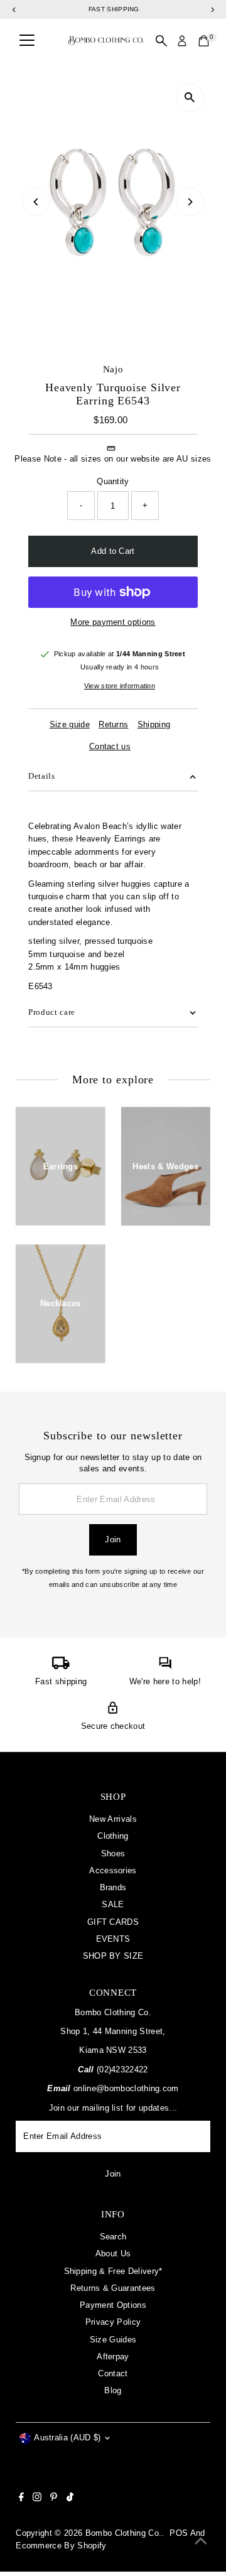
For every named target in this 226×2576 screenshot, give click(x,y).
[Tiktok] (70, 2499)
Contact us (110, 747)
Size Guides (113, 2340)
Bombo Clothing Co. (124, 2533)
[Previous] (36, 202)
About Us (113, 2254)
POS (179, 2533)
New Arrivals (113, 1819)
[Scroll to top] (201, 2541)
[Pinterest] (54, 2499)
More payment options (113, 622)
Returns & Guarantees (113, 2288)
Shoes (113, 1854)
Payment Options (113, 2305)
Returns (113, 725)
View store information (120, 686)
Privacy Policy (113, 2322)
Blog (113, 2390)
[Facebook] (21, 2499)
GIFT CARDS (113, 1922)
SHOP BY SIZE (113, 1956)
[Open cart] (204, 41)
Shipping (154, 725)
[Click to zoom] (190, 98)
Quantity (113, 481)
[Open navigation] (27, 41)
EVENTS (113, 1939)
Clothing (113, 1836)
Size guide (70, 725)
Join (113, 1540)
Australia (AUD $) (67, 2438)
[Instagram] (37, 2499)
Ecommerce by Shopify (61, 2546)
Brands (113, 1887)
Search (113, 2237)
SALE (113, 1904)
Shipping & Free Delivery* (113, 2271)
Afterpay (113, 2357)
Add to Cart (113, 551)
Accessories (113, 1870)
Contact (113, 2373)
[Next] (190, 202)
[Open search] (161, 41)
